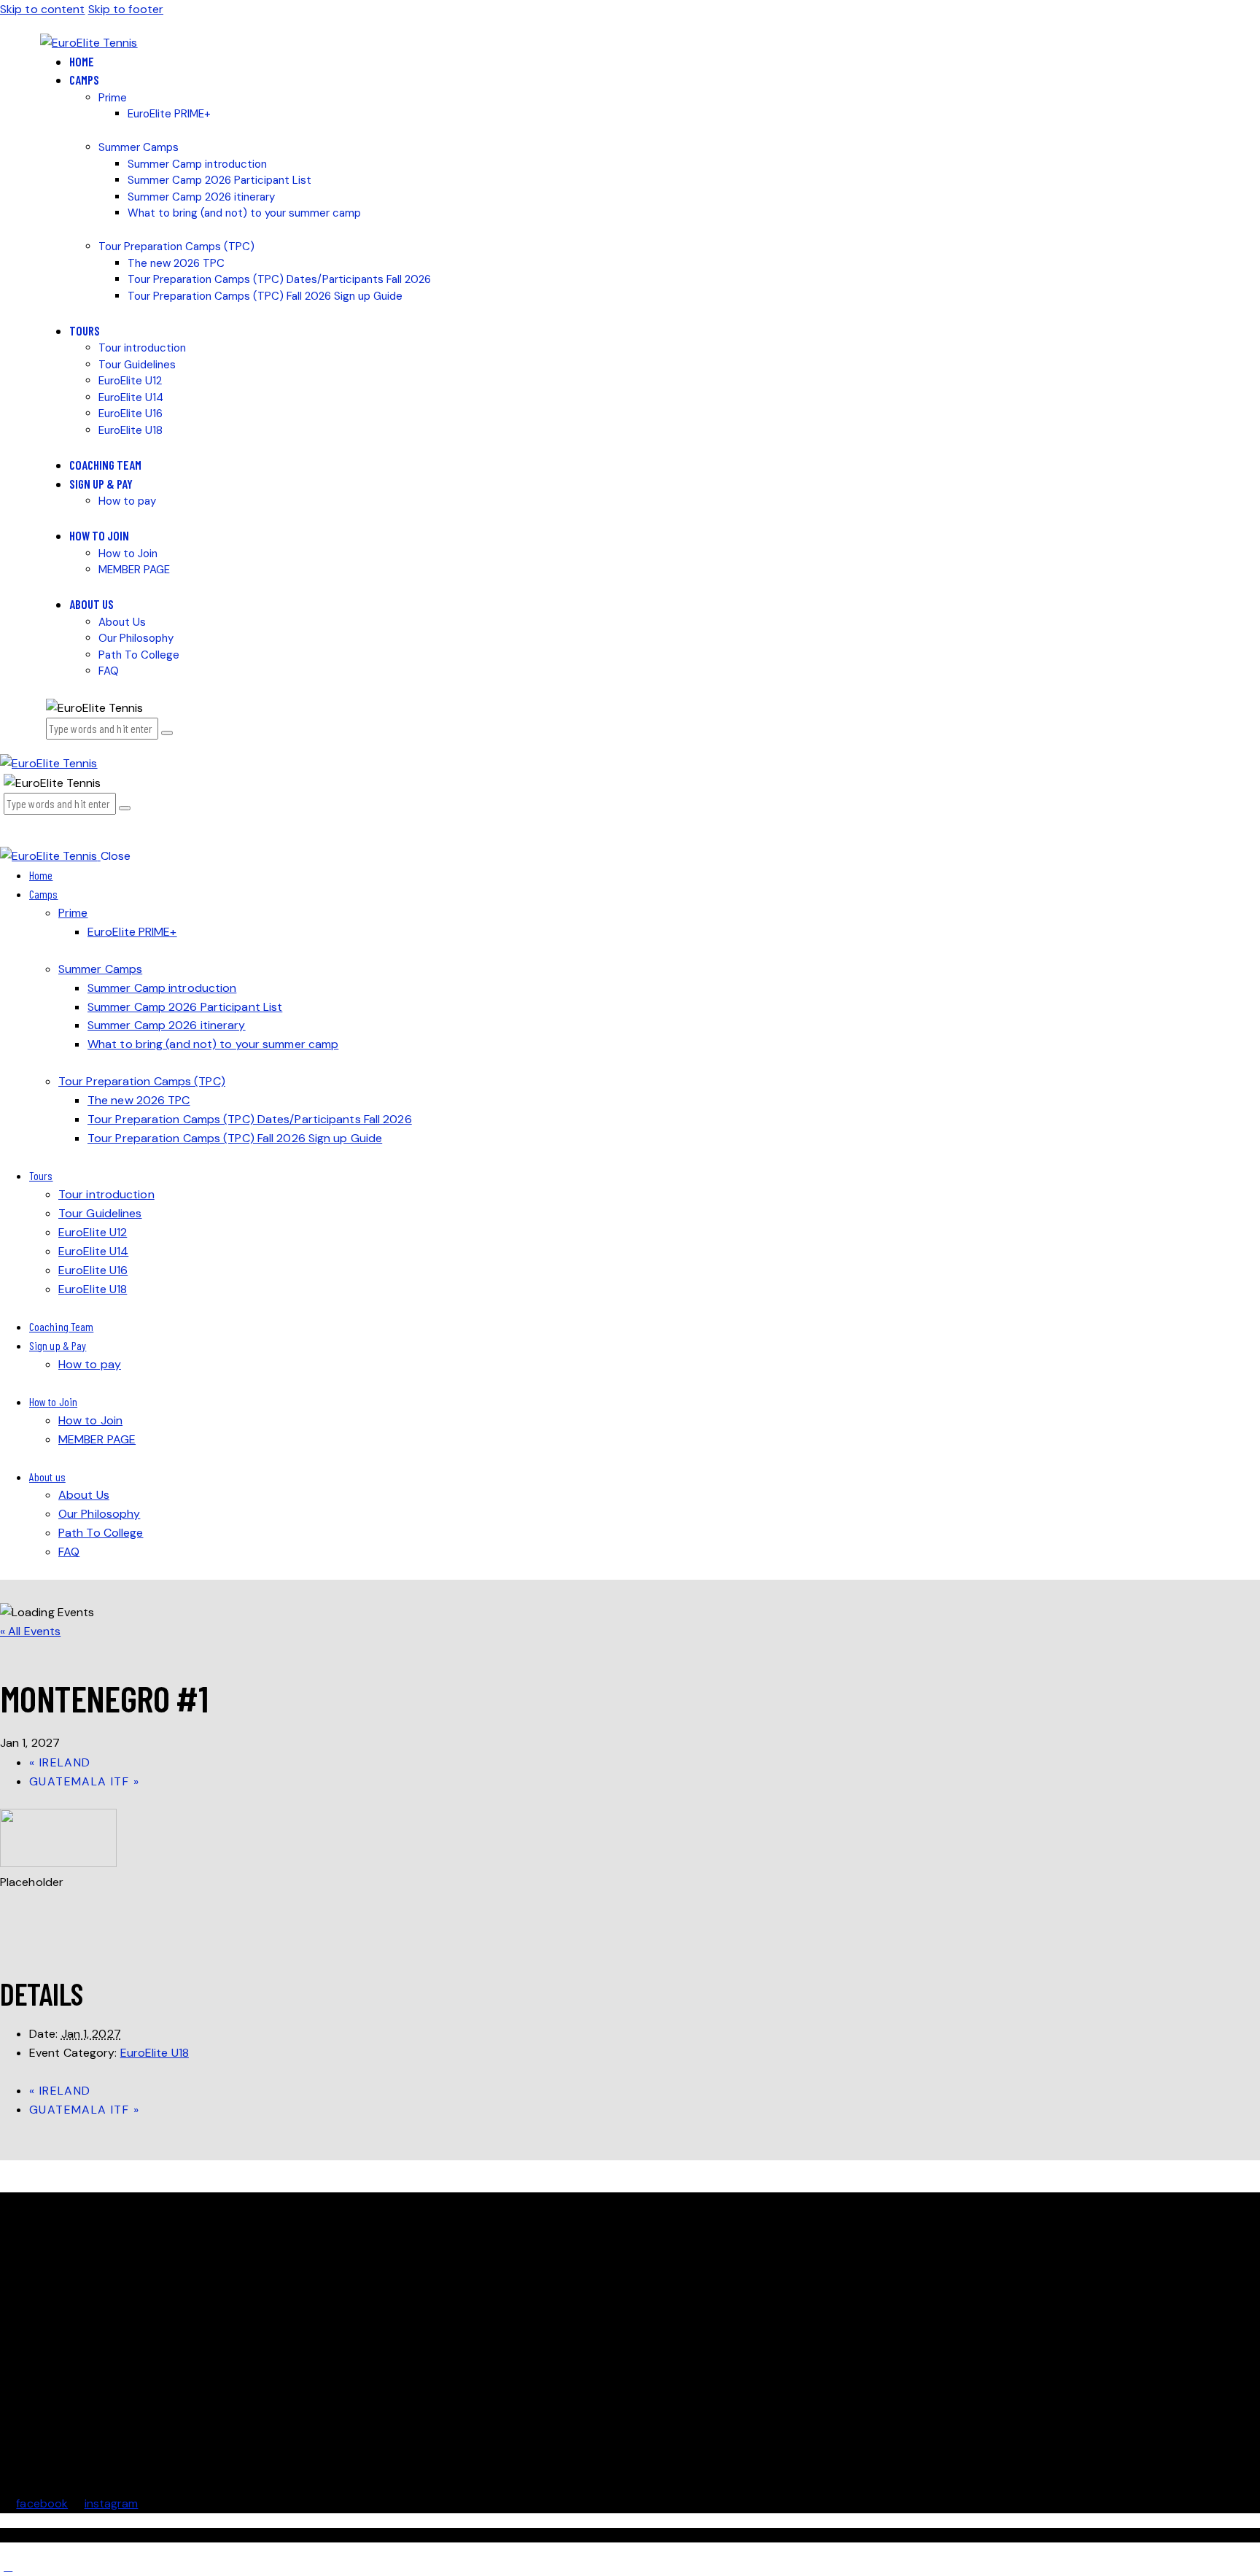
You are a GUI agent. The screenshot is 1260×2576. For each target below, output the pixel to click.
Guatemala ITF (84, 1781)
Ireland (60, 1762)
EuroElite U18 (155, 2053)
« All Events (30, 1631)
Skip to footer (126, 9)
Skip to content (43, 9)
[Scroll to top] (8, 2566)
